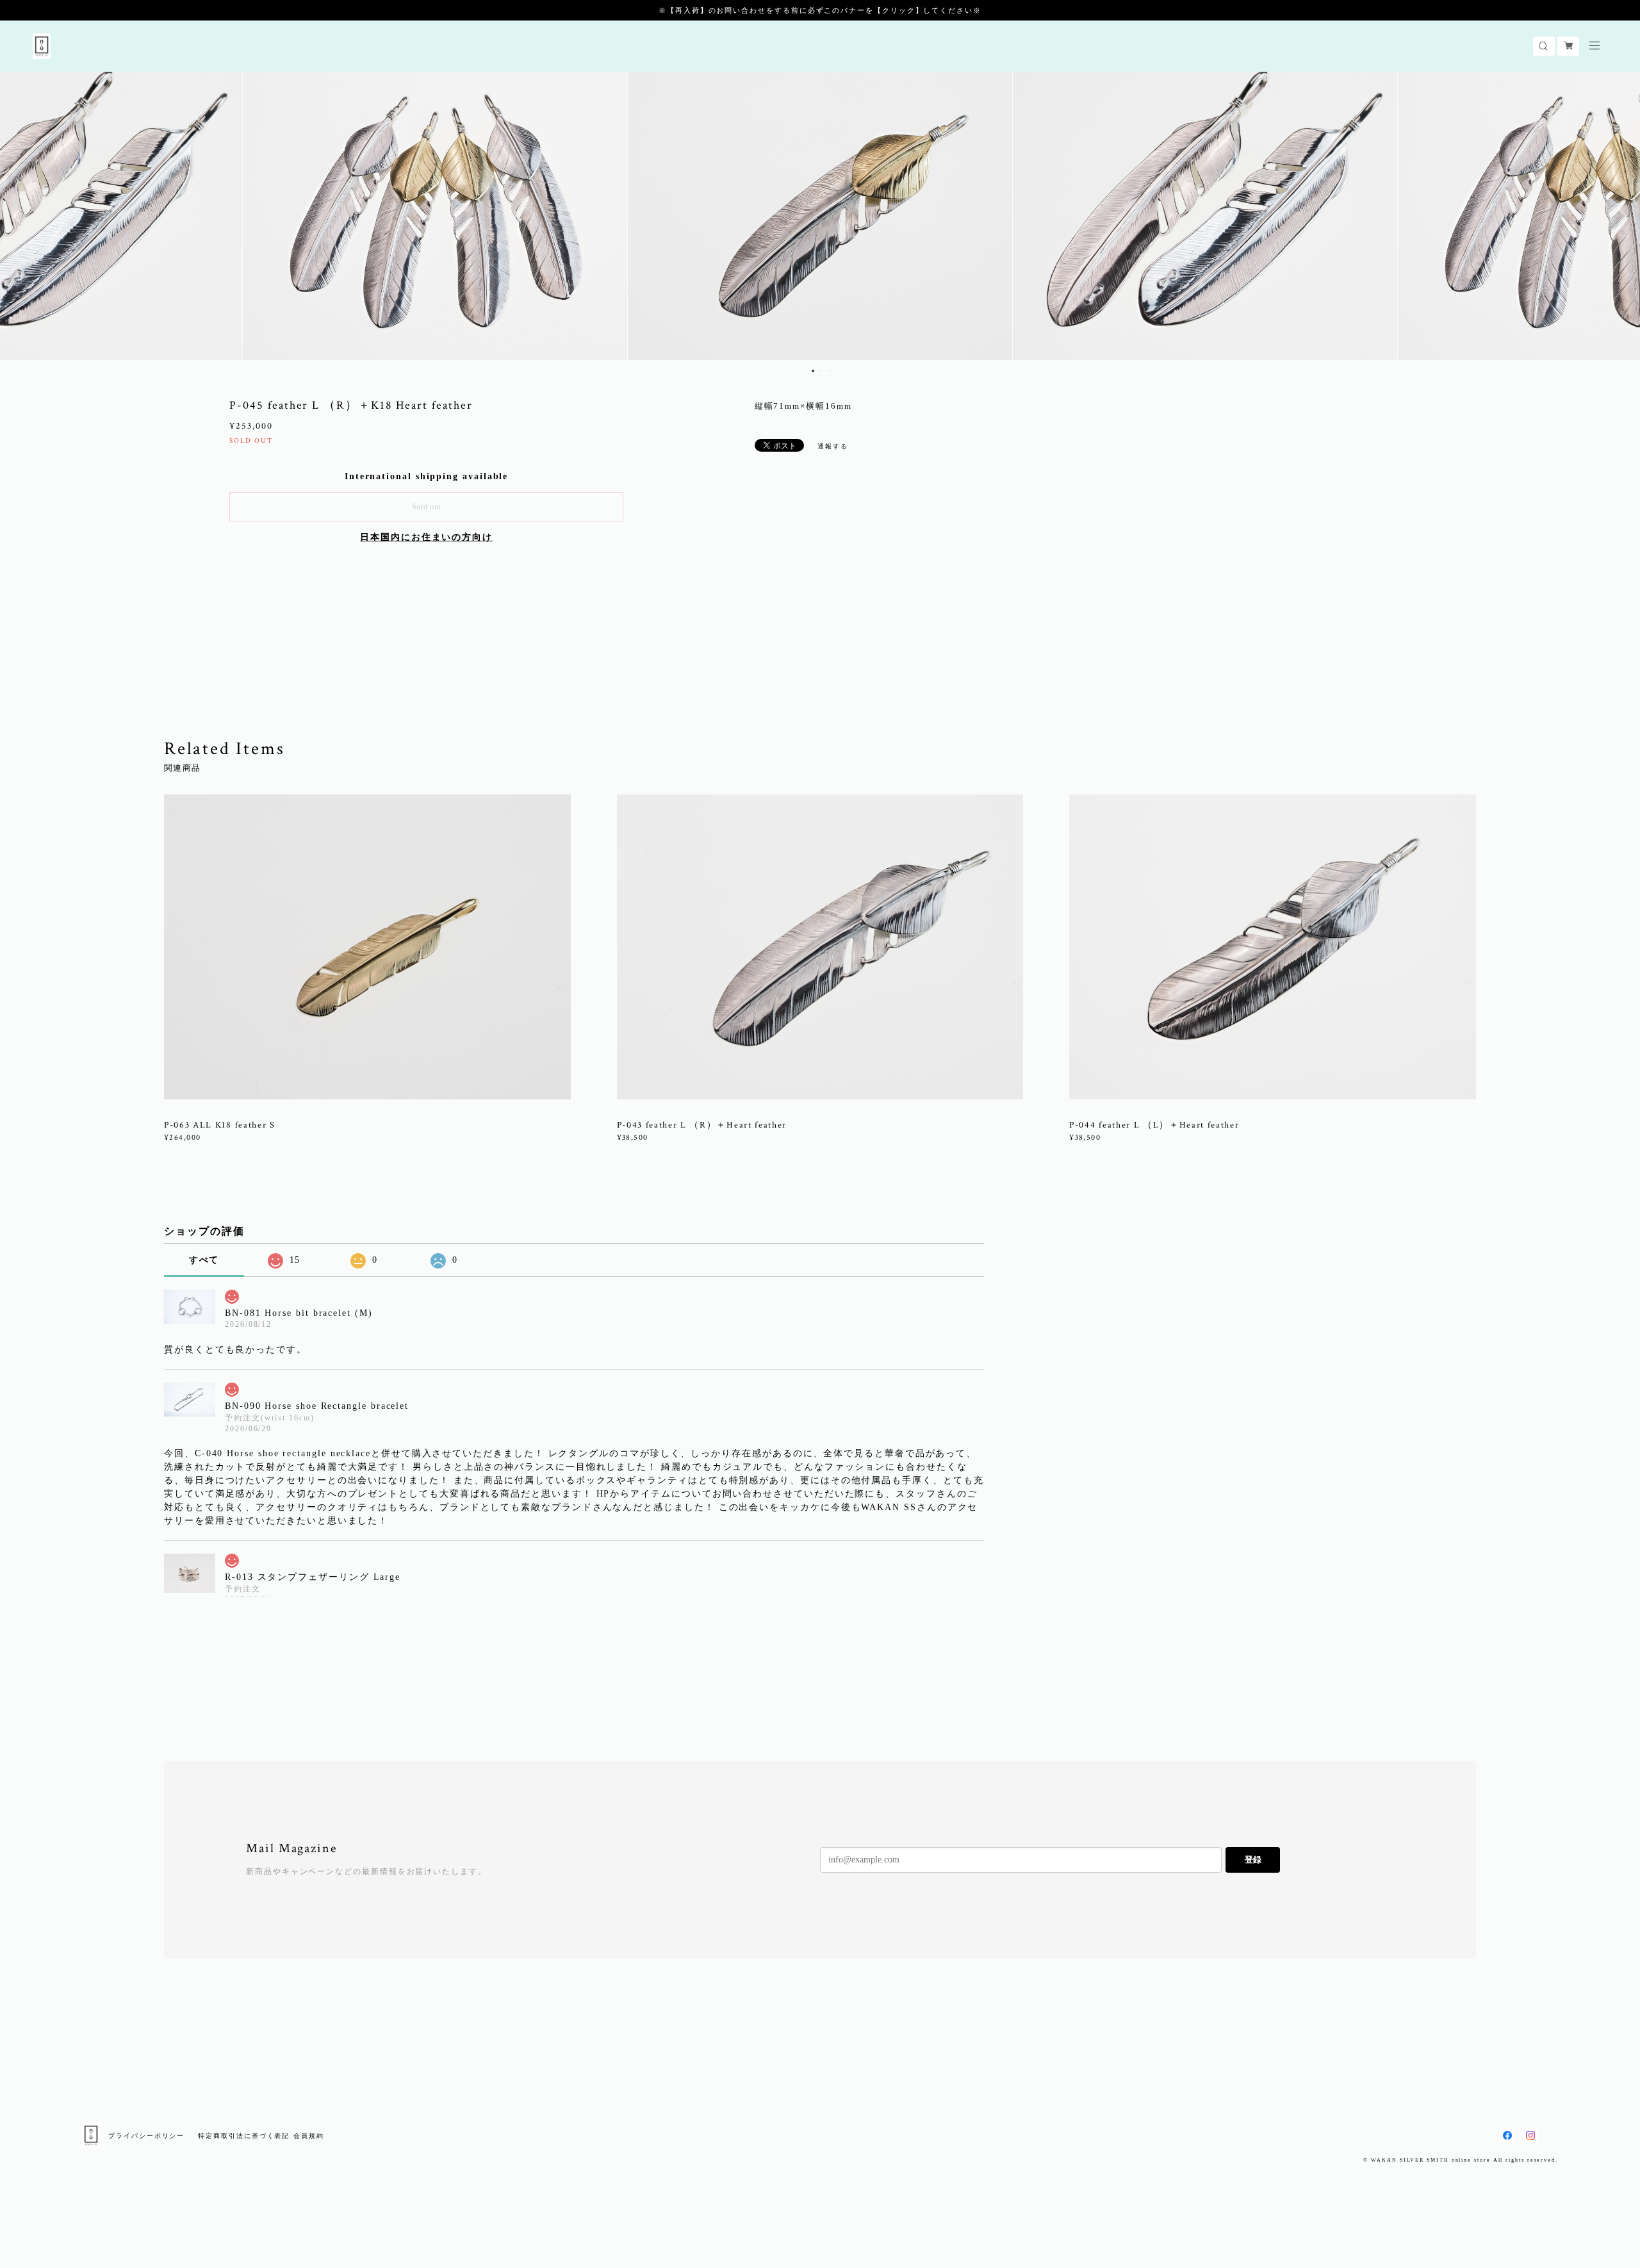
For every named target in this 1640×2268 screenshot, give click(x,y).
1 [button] (813, 371)
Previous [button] (19, 216)
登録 (1253, 1860)
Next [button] (1621, 216)
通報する (833, 446)
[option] (820, 216)
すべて (204, 1260)
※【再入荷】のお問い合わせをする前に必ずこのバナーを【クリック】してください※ (820, 10)
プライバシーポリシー (146, 2136)
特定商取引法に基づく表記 (244, 2136)
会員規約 (309, 2136)
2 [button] (821, 371)
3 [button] (830, 371)
